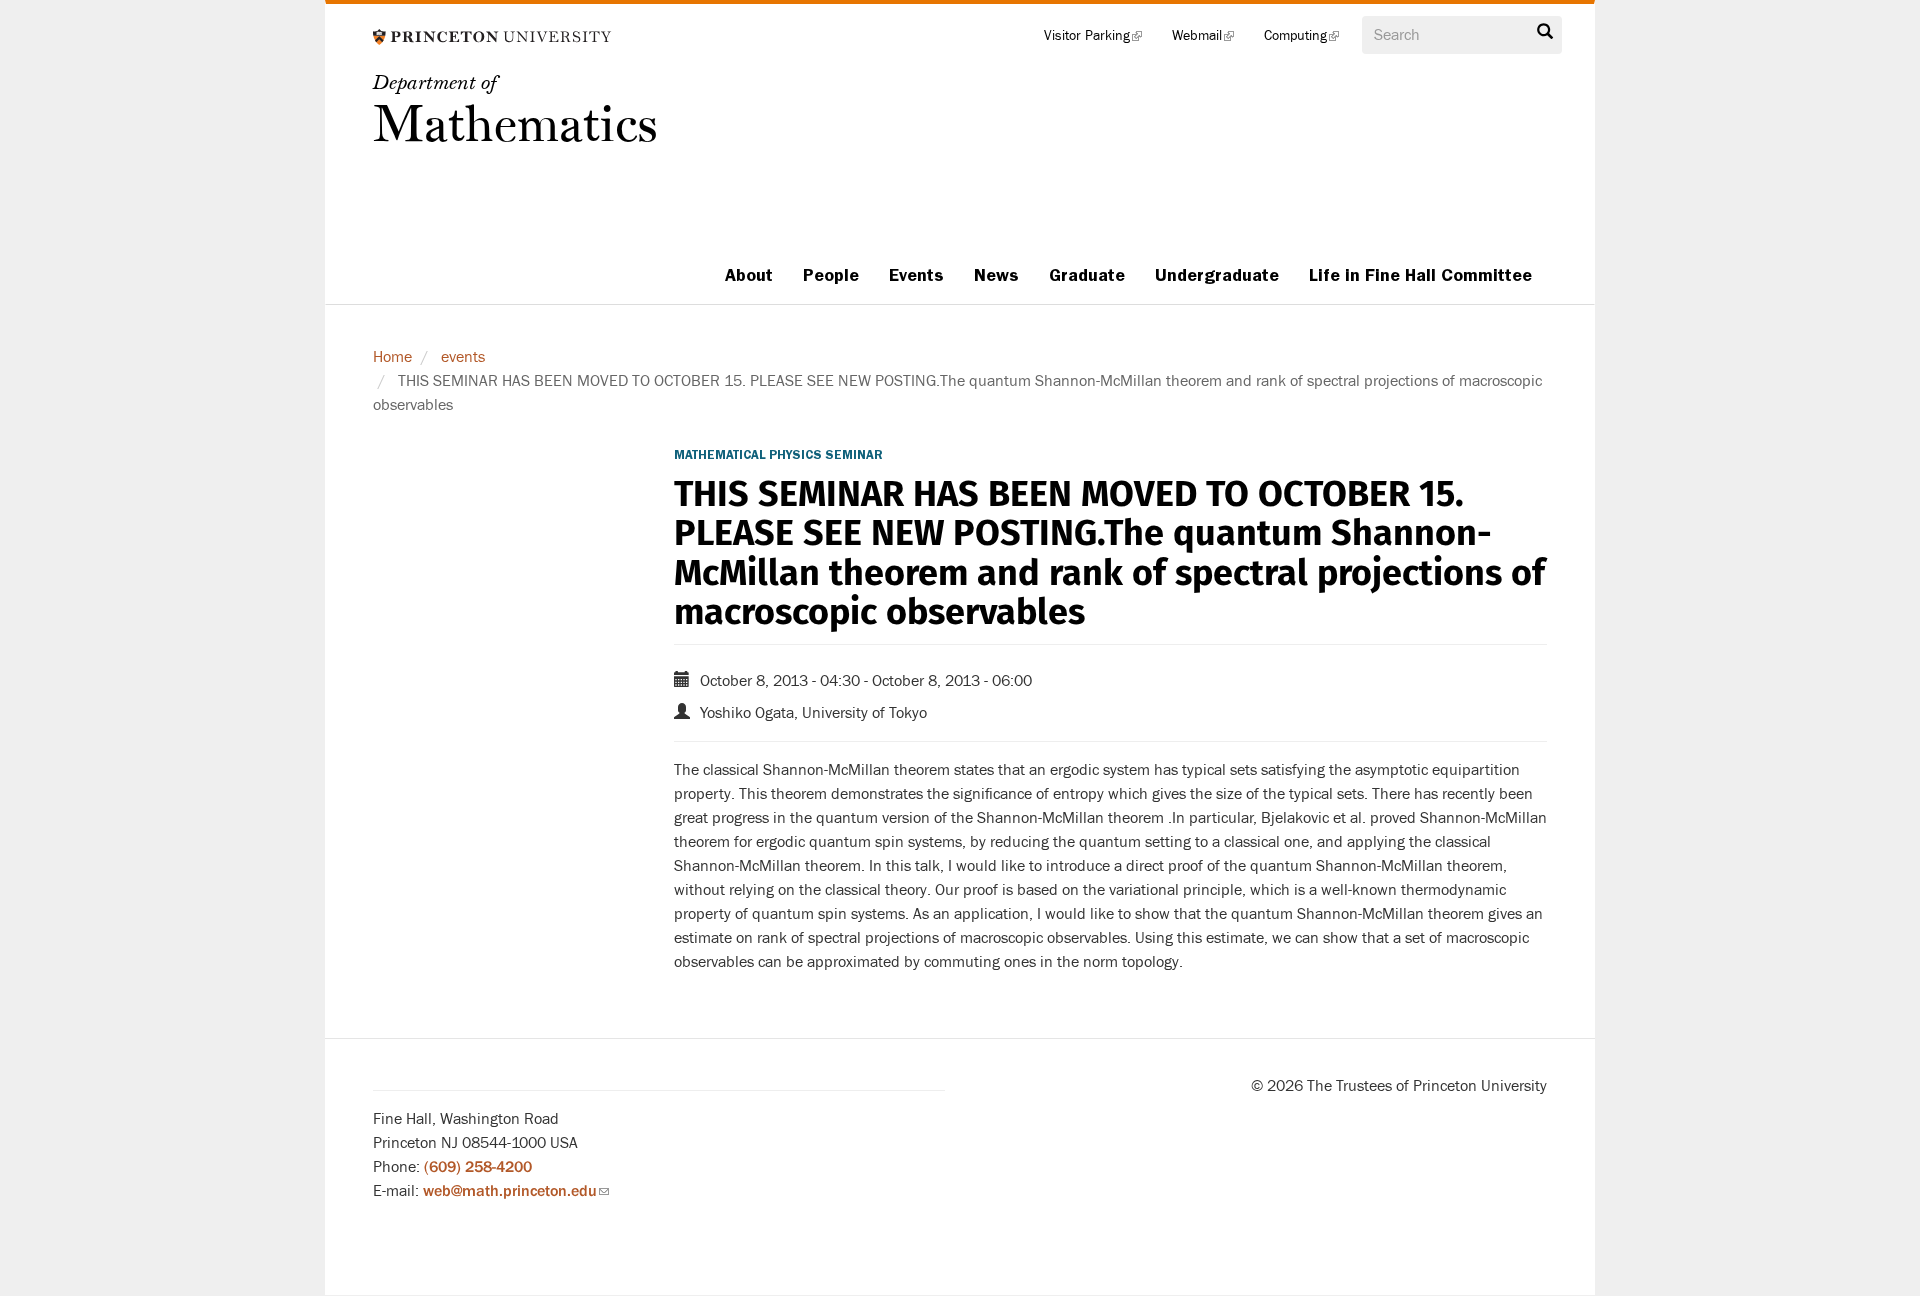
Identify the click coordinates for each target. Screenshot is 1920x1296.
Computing (1309, 40)
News (996, 275)
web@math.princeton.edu (516, 1191)
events (463, 357)
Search (1545, 37)
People (831, 275)
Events (916, 275)
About (749, 275)
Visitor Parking (1100, 40)
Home (392, 357)
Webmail (1210, 40)
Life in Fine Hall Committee (1420, 275)
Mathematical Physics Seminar (778, 455)
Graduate (1087, 275)
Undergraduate (1217, 275)
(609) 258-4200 (478, 1167)
